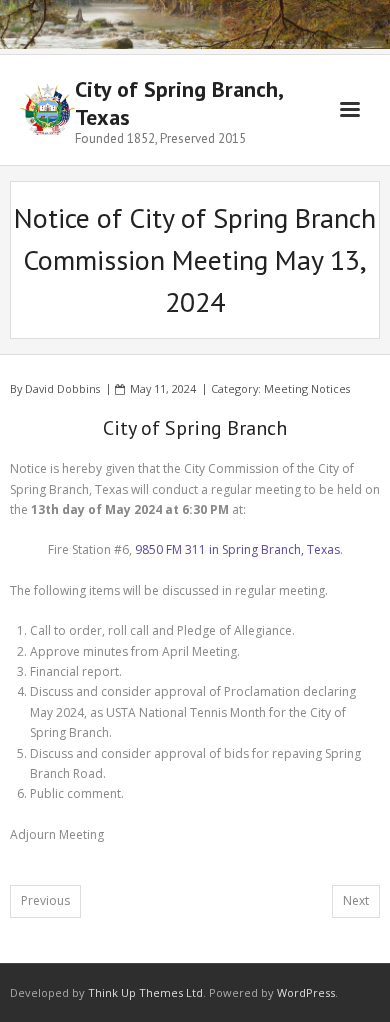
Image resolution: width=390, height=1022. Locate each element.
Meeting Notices (307, 388)
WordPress (306, 992)
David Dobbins (62, 388)
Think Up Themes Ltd (145, 992)
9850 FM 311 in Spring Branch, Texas (237, 549)
